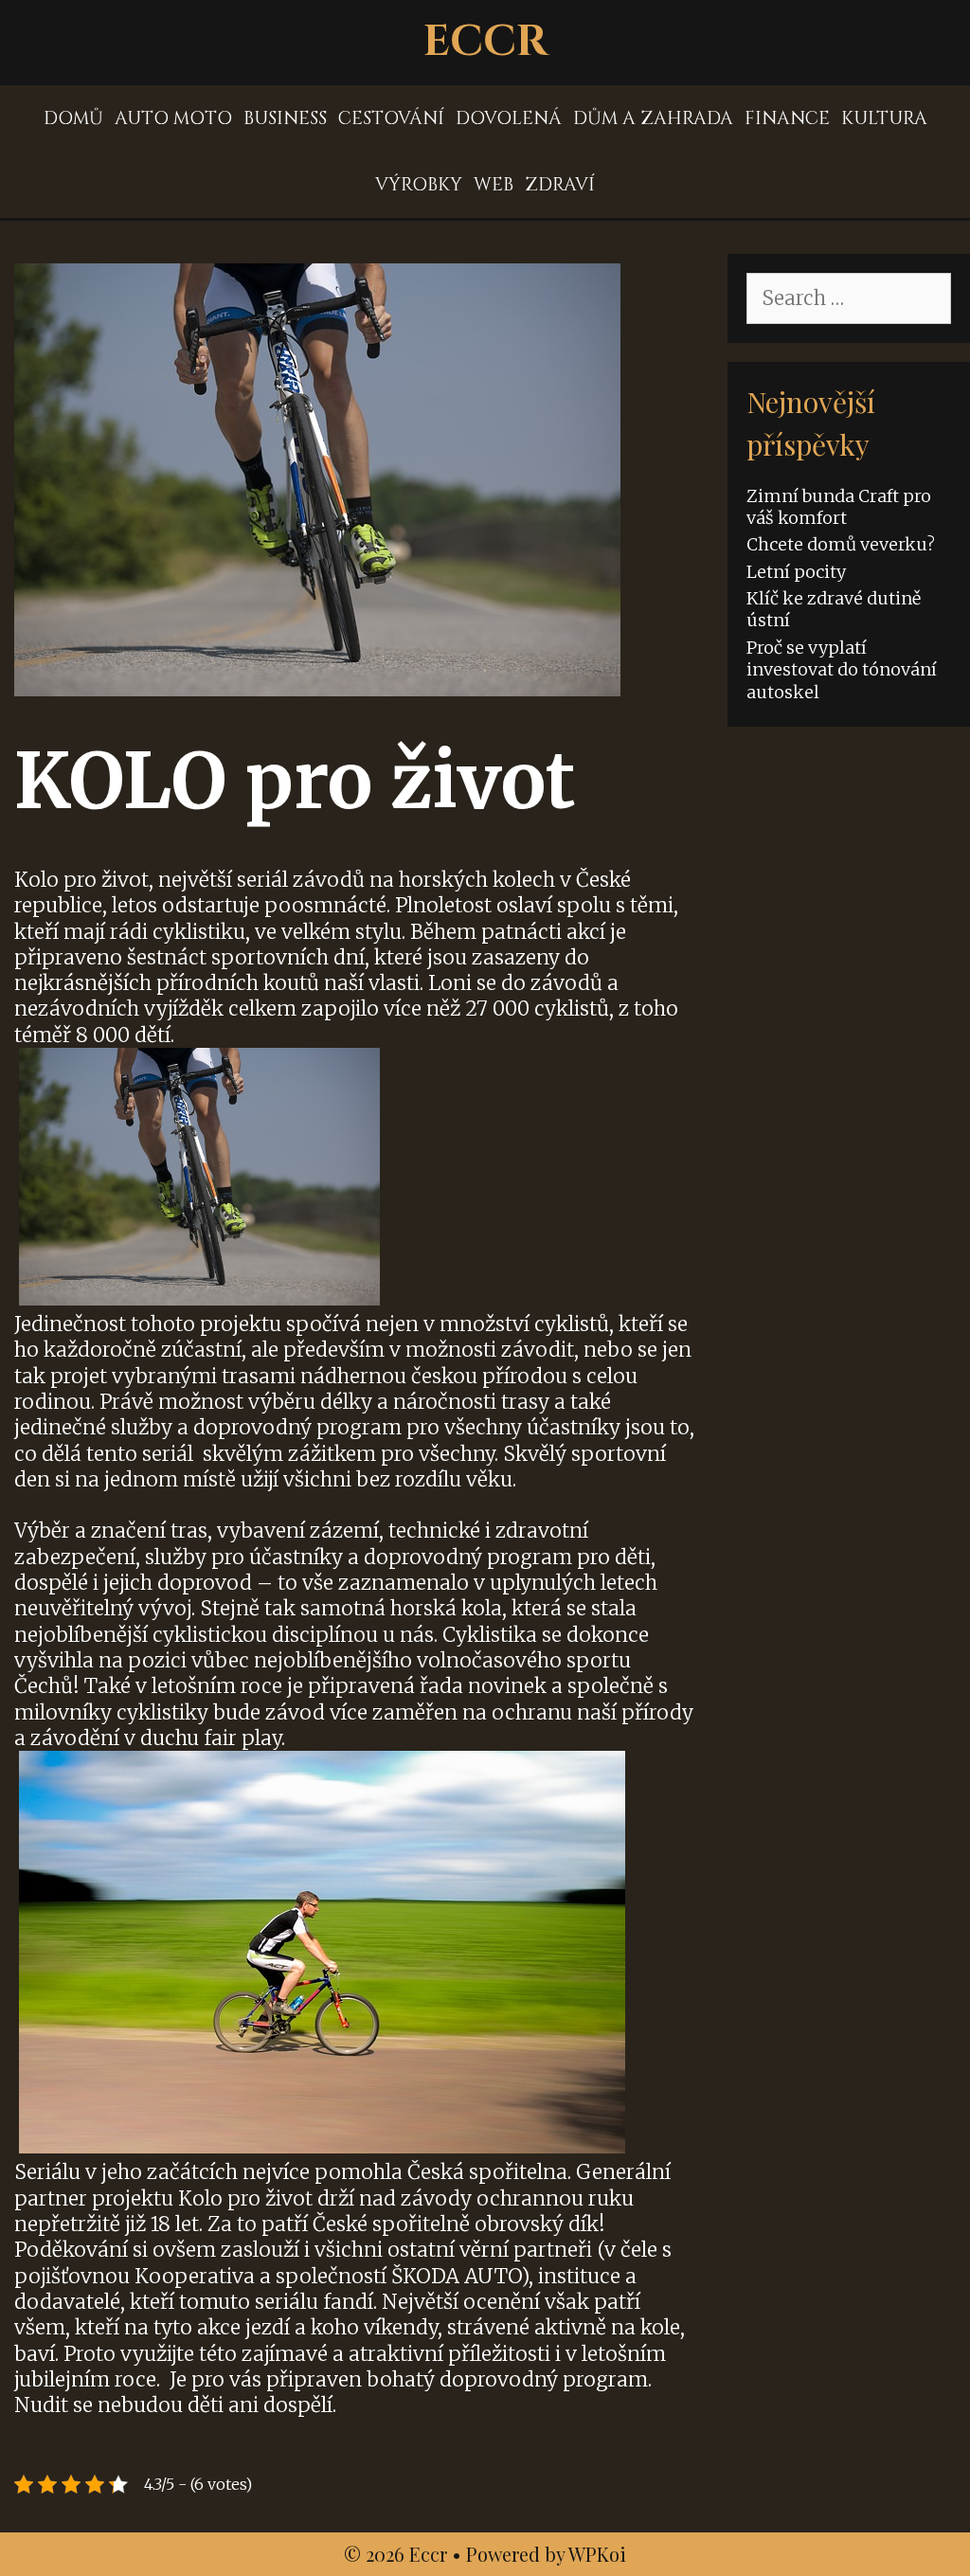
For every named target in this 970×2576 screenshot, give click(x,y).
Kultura (884, 118)
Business (285, 118)
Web (494, 185)
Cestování (391, 118)
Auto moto (173, 118)
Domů (73, 118)
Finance (787, 118)
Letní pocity (796, 572)
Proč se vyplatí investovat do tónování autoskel (842, 670)
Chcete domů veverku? (841, 544)
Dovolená (509, 118)
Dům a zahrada (653, 118)
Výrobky (419, 185)
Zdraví (560, 185)
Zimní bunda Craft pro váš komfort (839, 507)
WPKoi (597, 2554)
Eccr (485, 42)
